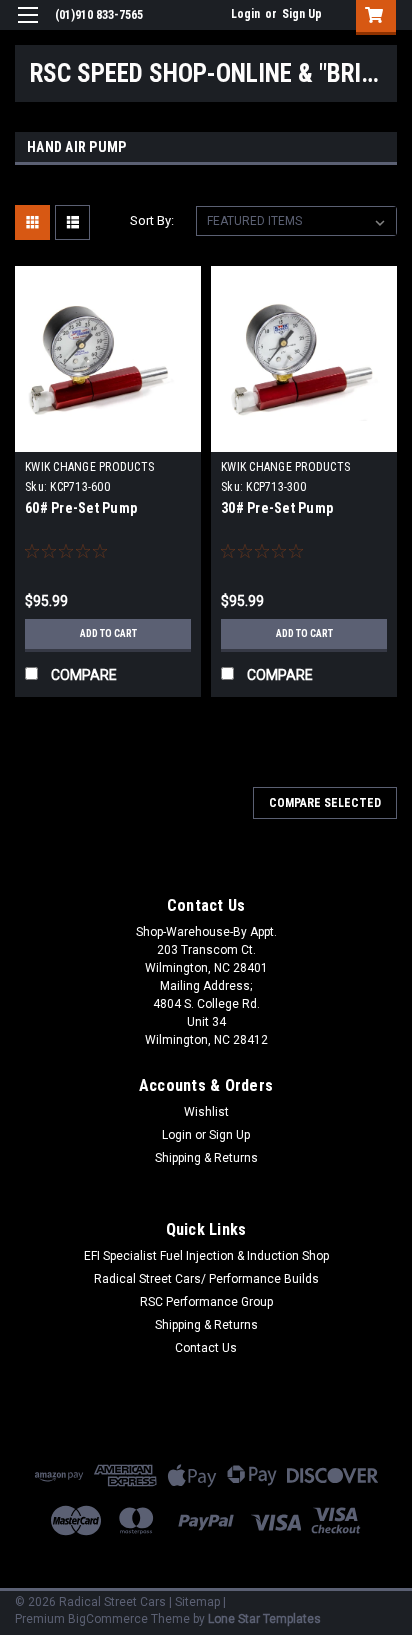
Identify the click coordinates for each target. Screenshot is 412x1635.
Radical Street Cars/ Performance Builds (206, 1279)
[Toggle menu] (27, 27)
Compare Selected (325, 803)
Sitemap (197, 1602)
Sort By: (152, 220)
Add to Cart (108, 633)
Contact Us (206, 1348)
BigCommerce (108, 1619)
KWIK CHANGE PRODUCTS (89, 467)
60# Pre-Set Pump (81, 508)
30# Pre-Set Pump (277, 508)
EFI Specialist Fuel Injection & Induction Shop (206, 1256)
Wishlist (206, 1112)
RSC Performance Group (206, 1302)
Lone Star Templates (264, 1619)
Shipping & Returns (206, 1158)
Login (245, 14)
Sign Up (302, 14)
